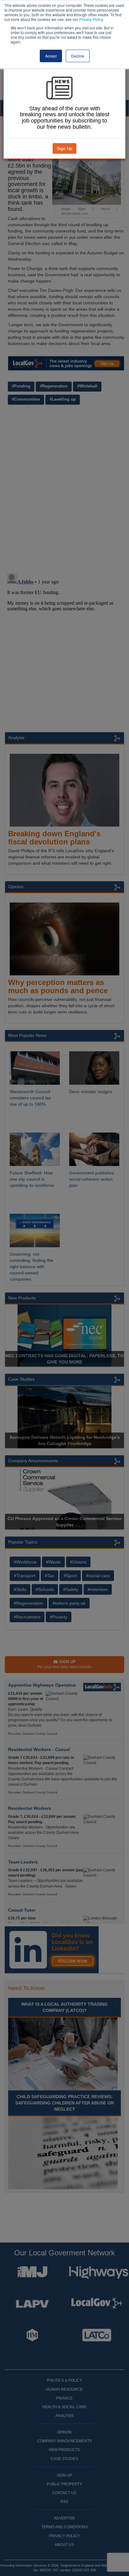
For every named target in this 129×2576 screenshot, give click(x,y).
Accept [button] (51, 56)
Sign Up (64, 148)
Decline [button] (78, 56)
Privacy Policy (91, 19)
